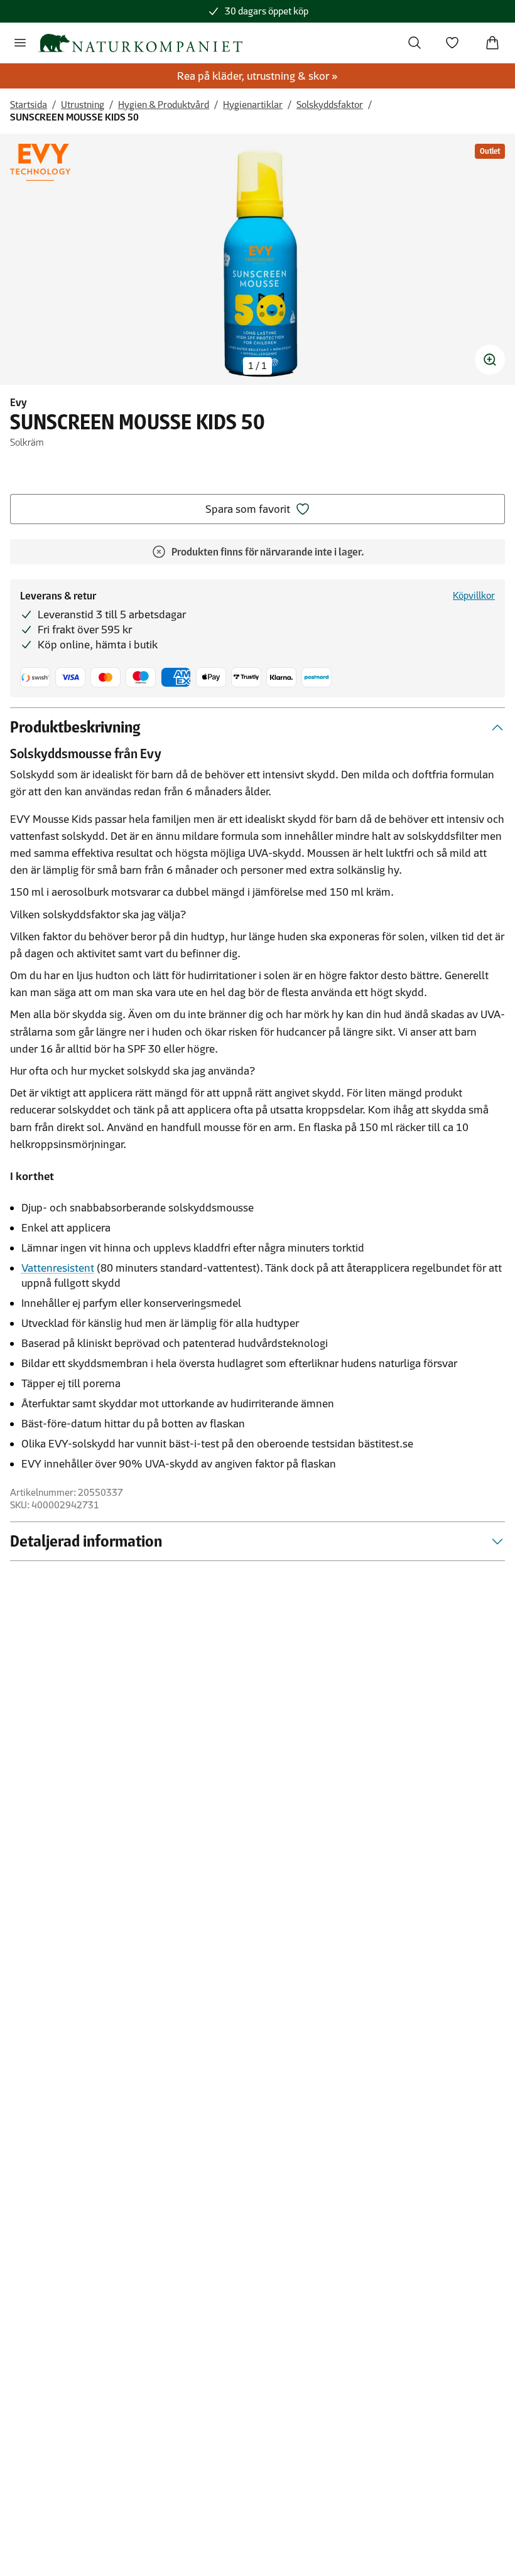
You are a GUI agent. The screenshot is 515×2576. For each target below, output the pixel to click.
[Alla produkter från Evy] (40, 162)
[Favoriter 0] (452, 43)
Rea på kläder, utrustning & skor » (257, 76)
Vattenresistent (58, 1268)
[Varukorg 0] (492, 43)
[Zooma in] (490, 360)
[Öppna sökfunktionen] (415, 43)
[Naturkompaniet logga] (140, 43)
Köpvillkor (474, 595)
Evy (19, 402)
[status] (257, 366)
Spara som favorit (248, 509)
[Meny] (20, 43)
